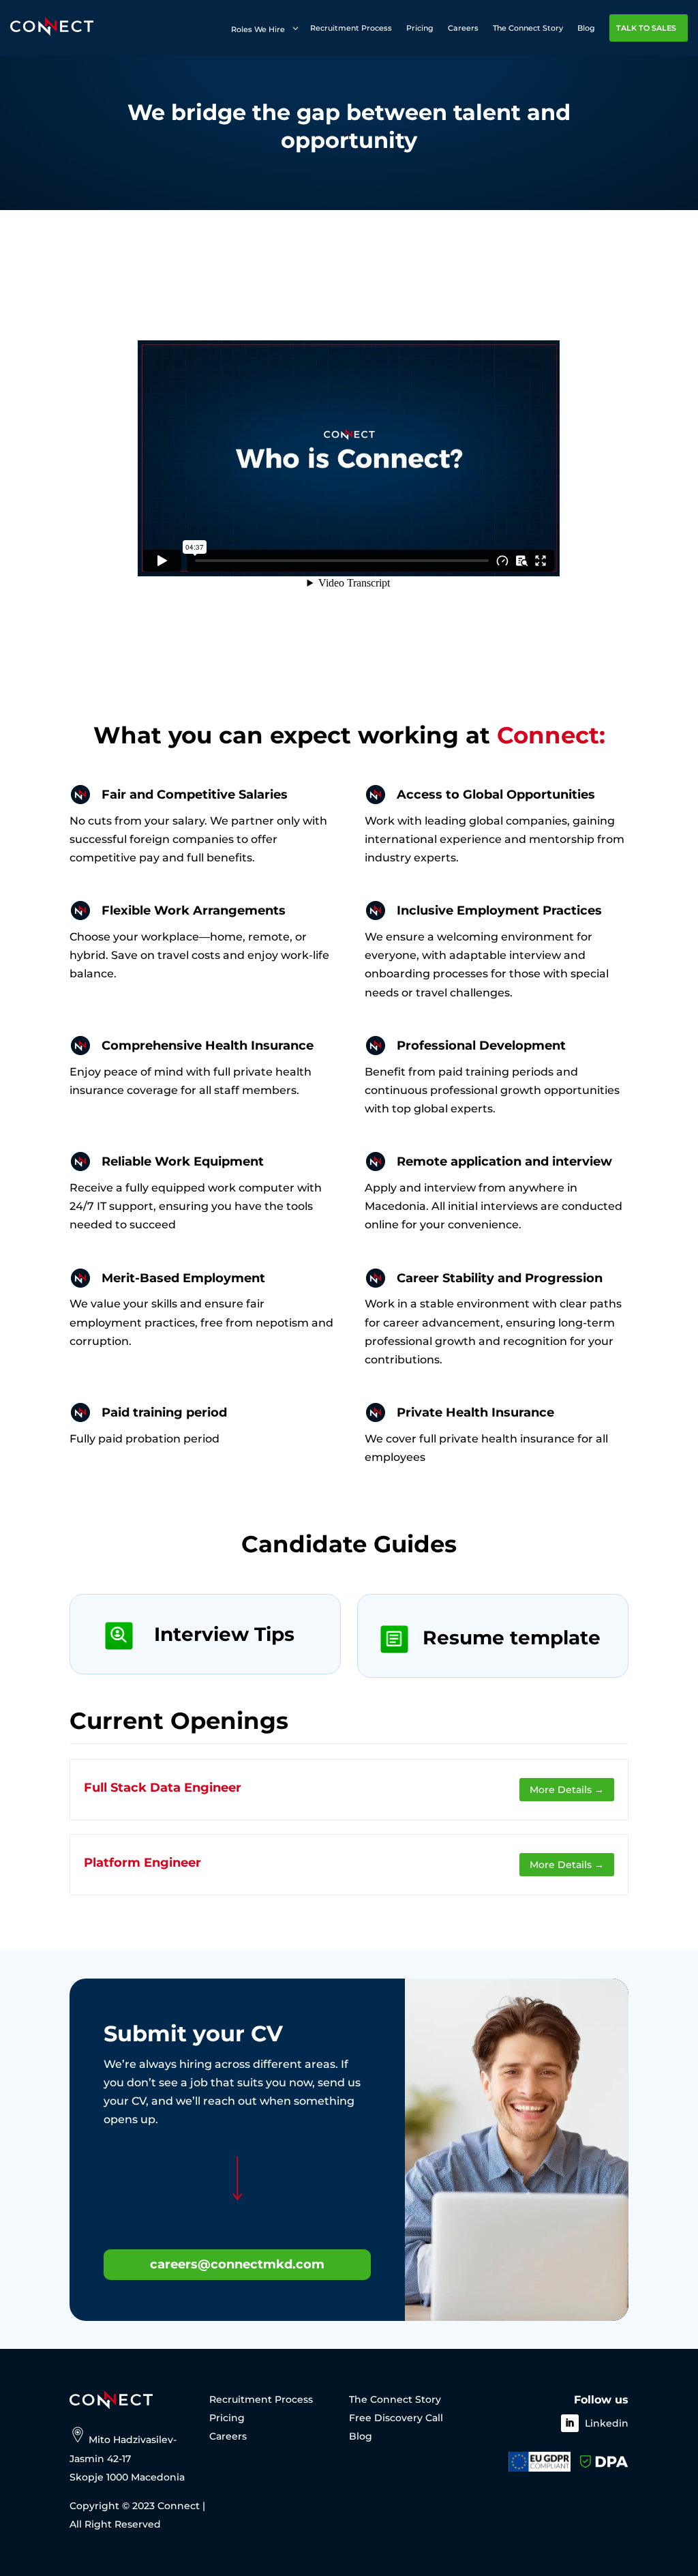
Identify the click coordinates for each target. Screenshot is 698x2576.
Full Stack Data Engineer (163, 1788)
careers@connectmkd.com (237, 2264)
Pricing (227, 2418)
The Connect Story (395, 2399)
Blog (361, 2436)
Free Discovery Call (396, 2418)
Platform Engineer (142, 1863)
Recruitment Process (261, 2399)
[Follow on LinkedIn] (570, 2423)
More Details (562, 1790)
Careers (228, 2436)
